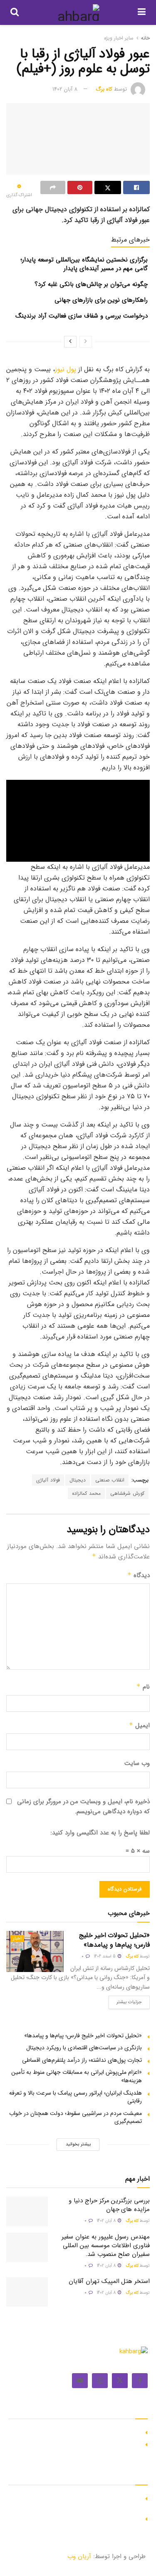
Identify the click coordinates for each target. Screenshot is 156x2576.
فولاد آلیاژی (48, 1480)
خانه (145, 38)
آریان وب (79, 2556)
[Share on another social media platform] (53, 187)
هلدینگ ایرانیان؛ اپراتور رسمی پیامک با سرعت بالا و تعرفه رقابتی (76, 2097)
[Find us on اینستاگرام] (100, 2381)
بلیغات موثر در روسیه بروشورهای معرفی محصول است (77, 2443)
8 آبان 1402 (65, 89)
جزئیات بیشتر (125, 2001)
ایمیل (139, 1726)
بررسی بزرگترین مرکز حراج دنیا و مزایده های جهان (109, 2205)
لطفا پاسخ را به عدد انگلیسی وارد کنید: (100, 1833)
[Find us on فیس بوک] (140, 2381)
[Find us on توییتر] (120, 2381)
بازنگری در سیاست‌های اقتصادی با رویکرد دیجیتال (84, 2048)
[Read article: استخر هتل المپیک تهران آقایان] (27, 2292)
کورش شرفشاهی (127, 1493)
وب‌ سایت (137, 1763)
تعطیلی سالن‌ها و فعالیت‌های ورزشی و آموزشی (85, 2518)
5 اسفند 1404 (105, 1956)
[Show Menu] (142, 12)
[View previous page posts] (86, 342)
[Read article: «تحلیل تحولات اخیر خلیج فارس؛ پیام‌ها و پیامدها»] (35, 1951)
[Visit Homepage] (78, 12)
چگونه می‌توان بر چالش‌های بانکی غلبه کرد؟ (91, 284)
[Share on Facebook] (136, 187)
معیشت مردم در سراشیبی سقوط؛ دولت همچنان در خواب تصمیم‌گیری (76, 2117)
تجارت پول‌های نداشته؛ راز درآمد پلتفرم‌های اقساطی (82, 2060)
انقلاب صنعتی (110, 1480)
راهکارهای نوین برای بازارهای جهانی (101, 300)
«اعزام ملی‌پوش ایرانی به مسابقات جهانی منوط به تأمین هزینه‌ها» (77, 2076)
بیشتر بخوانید (78, 2144)
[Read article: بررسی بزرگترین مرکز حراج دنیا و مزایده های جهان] (27, 2211)
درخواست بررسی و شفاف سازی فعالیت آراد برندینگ (82, 316)
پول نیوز (66, 369)
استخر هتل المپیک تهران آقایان (109, 2281)
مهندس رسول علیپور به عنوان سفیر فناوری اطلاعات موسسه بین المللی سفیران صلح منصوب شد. (106, 2246)
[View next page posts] (70, 342)
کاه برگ (104, 89)
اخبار (17, 1939)
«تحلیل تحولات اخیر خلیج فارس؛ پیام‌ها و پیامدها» (114, 1940)
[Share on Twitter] (108, 187)
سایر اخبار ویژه (119, 38)
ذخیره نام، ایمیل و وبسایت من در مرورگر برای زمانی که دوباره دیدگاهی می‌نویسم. (83, 1807)
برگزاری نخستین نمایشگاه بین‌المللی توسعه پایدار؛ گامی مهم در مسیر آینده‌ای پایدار (84, 264)
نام (143, 1687)
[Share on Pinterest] (80, 187)
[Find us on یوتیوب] (80, 2381)
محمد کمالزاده (86, 1493)
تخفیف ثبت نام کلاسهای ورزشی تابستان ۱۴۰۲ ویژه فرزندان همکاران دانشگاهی (82, 2502)
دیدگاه (139, 1575)
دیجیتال (78, 1480)
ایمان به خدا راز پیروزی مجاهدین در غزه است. (86, 2431)
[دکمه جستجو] (15, 12)
